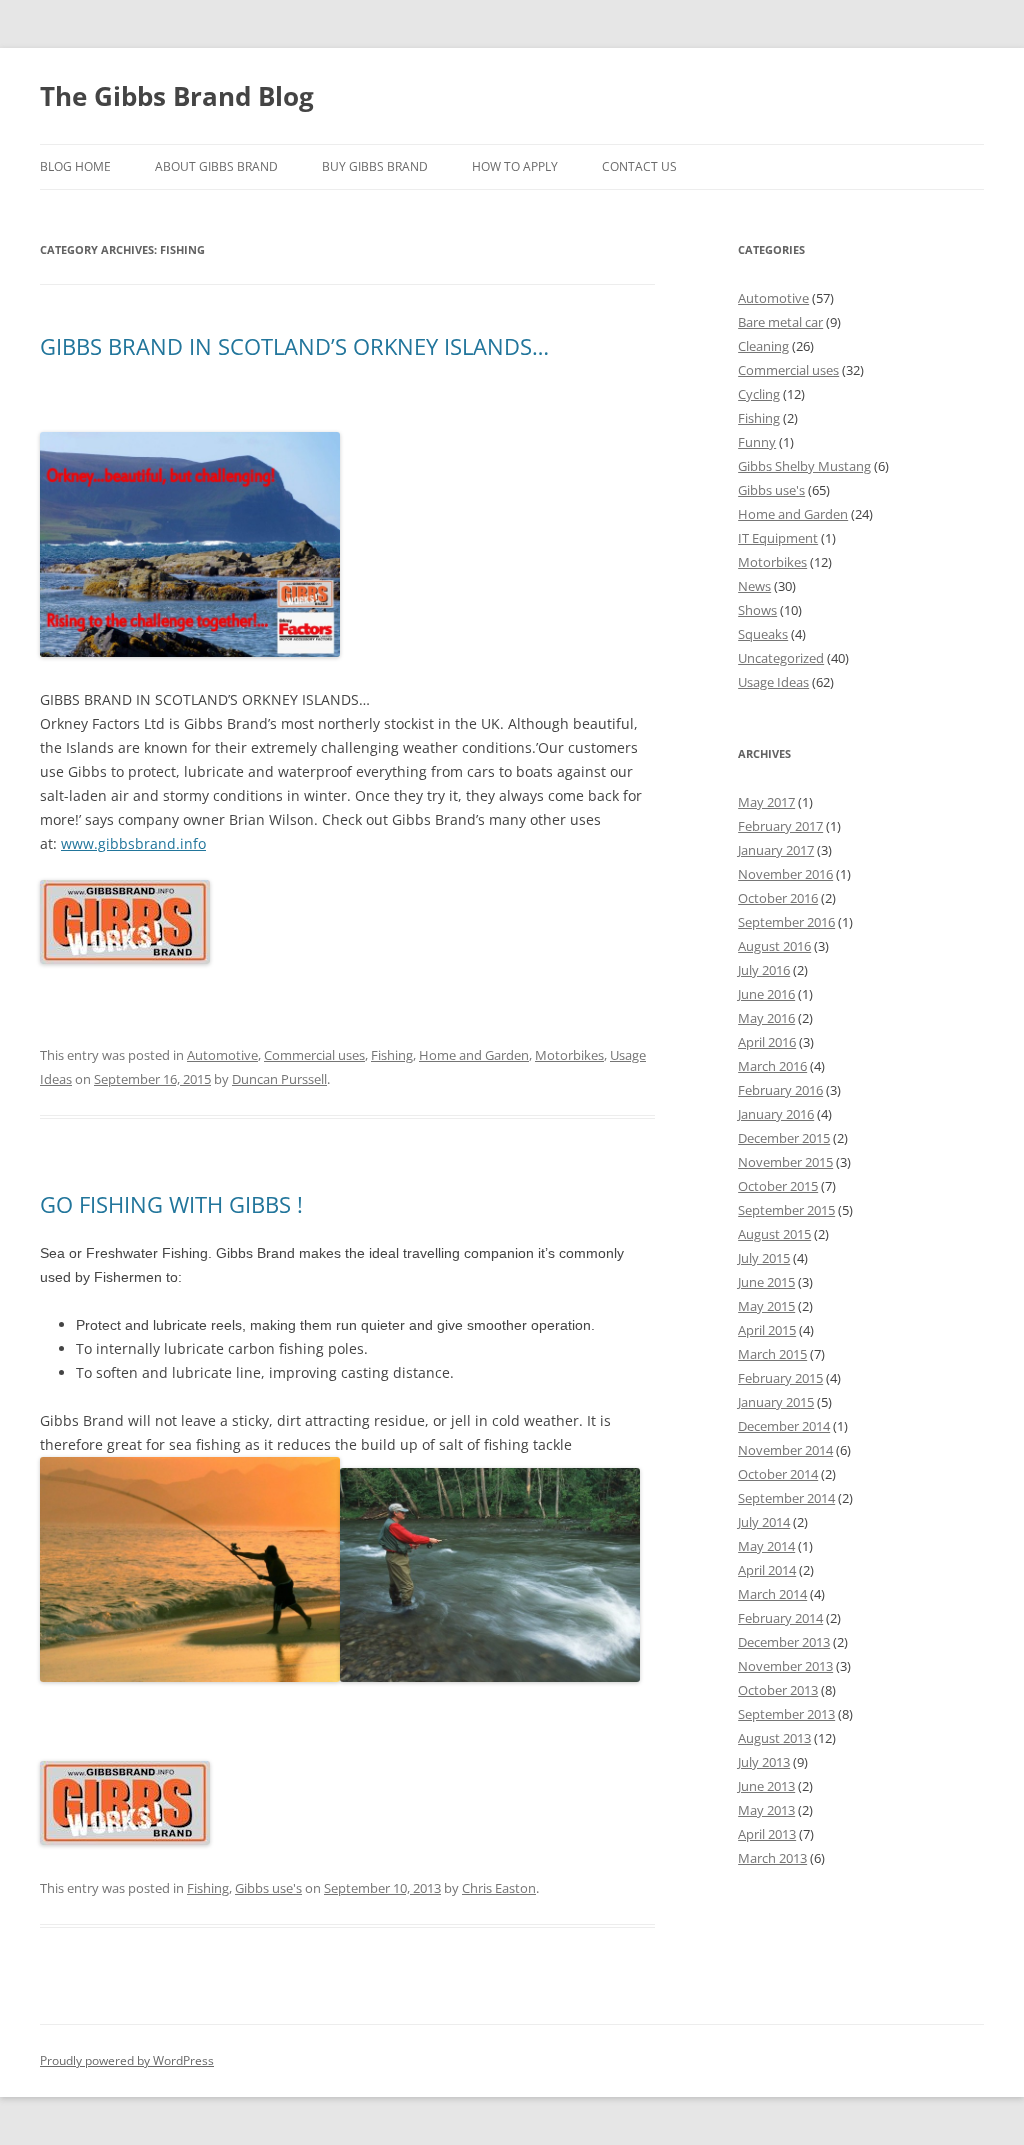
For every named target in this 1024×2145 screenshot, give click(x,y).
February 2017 (780, 826)
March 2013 (772, 1858)
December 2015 (784, 1138)
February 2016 (780, 1090)
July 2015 (764, 1258)
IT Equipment (778, 538)
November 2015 (785, 1162)
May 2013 (766, 1810)
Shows (757, 610)
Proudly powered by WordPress (127, 2060)
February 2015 (780, 1378)
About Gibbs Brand (216, 166)
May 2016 (766, 1018)
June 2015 (766, 1282)
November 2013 (785, 1666)
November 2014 (785, 1450)
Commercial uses (314, 1055)
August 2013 (774, 1738)
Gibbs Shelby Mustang (804, 466)
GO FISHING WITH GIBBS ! (171, 1204)
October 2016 (778, 898)
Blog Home (75, 166)
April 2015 (767, 1330)
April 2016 (767, 1042)
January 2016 (776, 1114)
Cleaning (763, 346)
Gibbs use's (268, 1888)
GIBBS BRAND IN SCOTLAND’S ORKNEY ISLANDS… (294, 346)
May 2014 (766, 1546)
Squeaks (763, 634)
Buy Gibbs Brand (375, 166)
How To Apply (515, 166)
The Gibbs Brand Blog (177, 96)
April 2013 (767, 1834)
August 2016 (774, 946)
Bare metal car (780, 322)
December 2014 (784, 1426)
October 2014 (778, 1474)
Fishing (392, 1055)
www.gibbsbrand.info (133, 843)
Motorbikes (569, 1055)
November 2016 (785, 874)
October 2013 (778, 1690)
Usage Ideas (773, 682)
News (754, 586)
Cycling (759, 394)
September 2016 (786, 922)
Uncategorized (781, 658)
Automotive (222, 1055)
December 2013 (784, 1642)
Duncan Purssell (279, 1079)
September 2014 (786, 1498)
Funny (757, 442)
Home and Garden (474, 1055)
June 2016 (766, 994)
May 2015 (766, 1306)
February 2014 (780, 1618)
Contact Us (639, 166)
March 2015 (772, 1354)
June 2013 (766, 1786)
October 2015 (778, 1186)
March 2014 (772, 1594)
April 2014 (767, 1570)
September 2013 (786, 1714)
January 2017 (776, 850)
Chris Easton (499, 1888)
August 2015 (774, 1234)
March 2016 (772, 1066)
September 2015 (786, 1210)
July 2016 (764, 970)
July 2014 (764, 1522)
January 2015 (776, 1402)
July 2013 (764, 1762)
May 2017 (766, 802)
